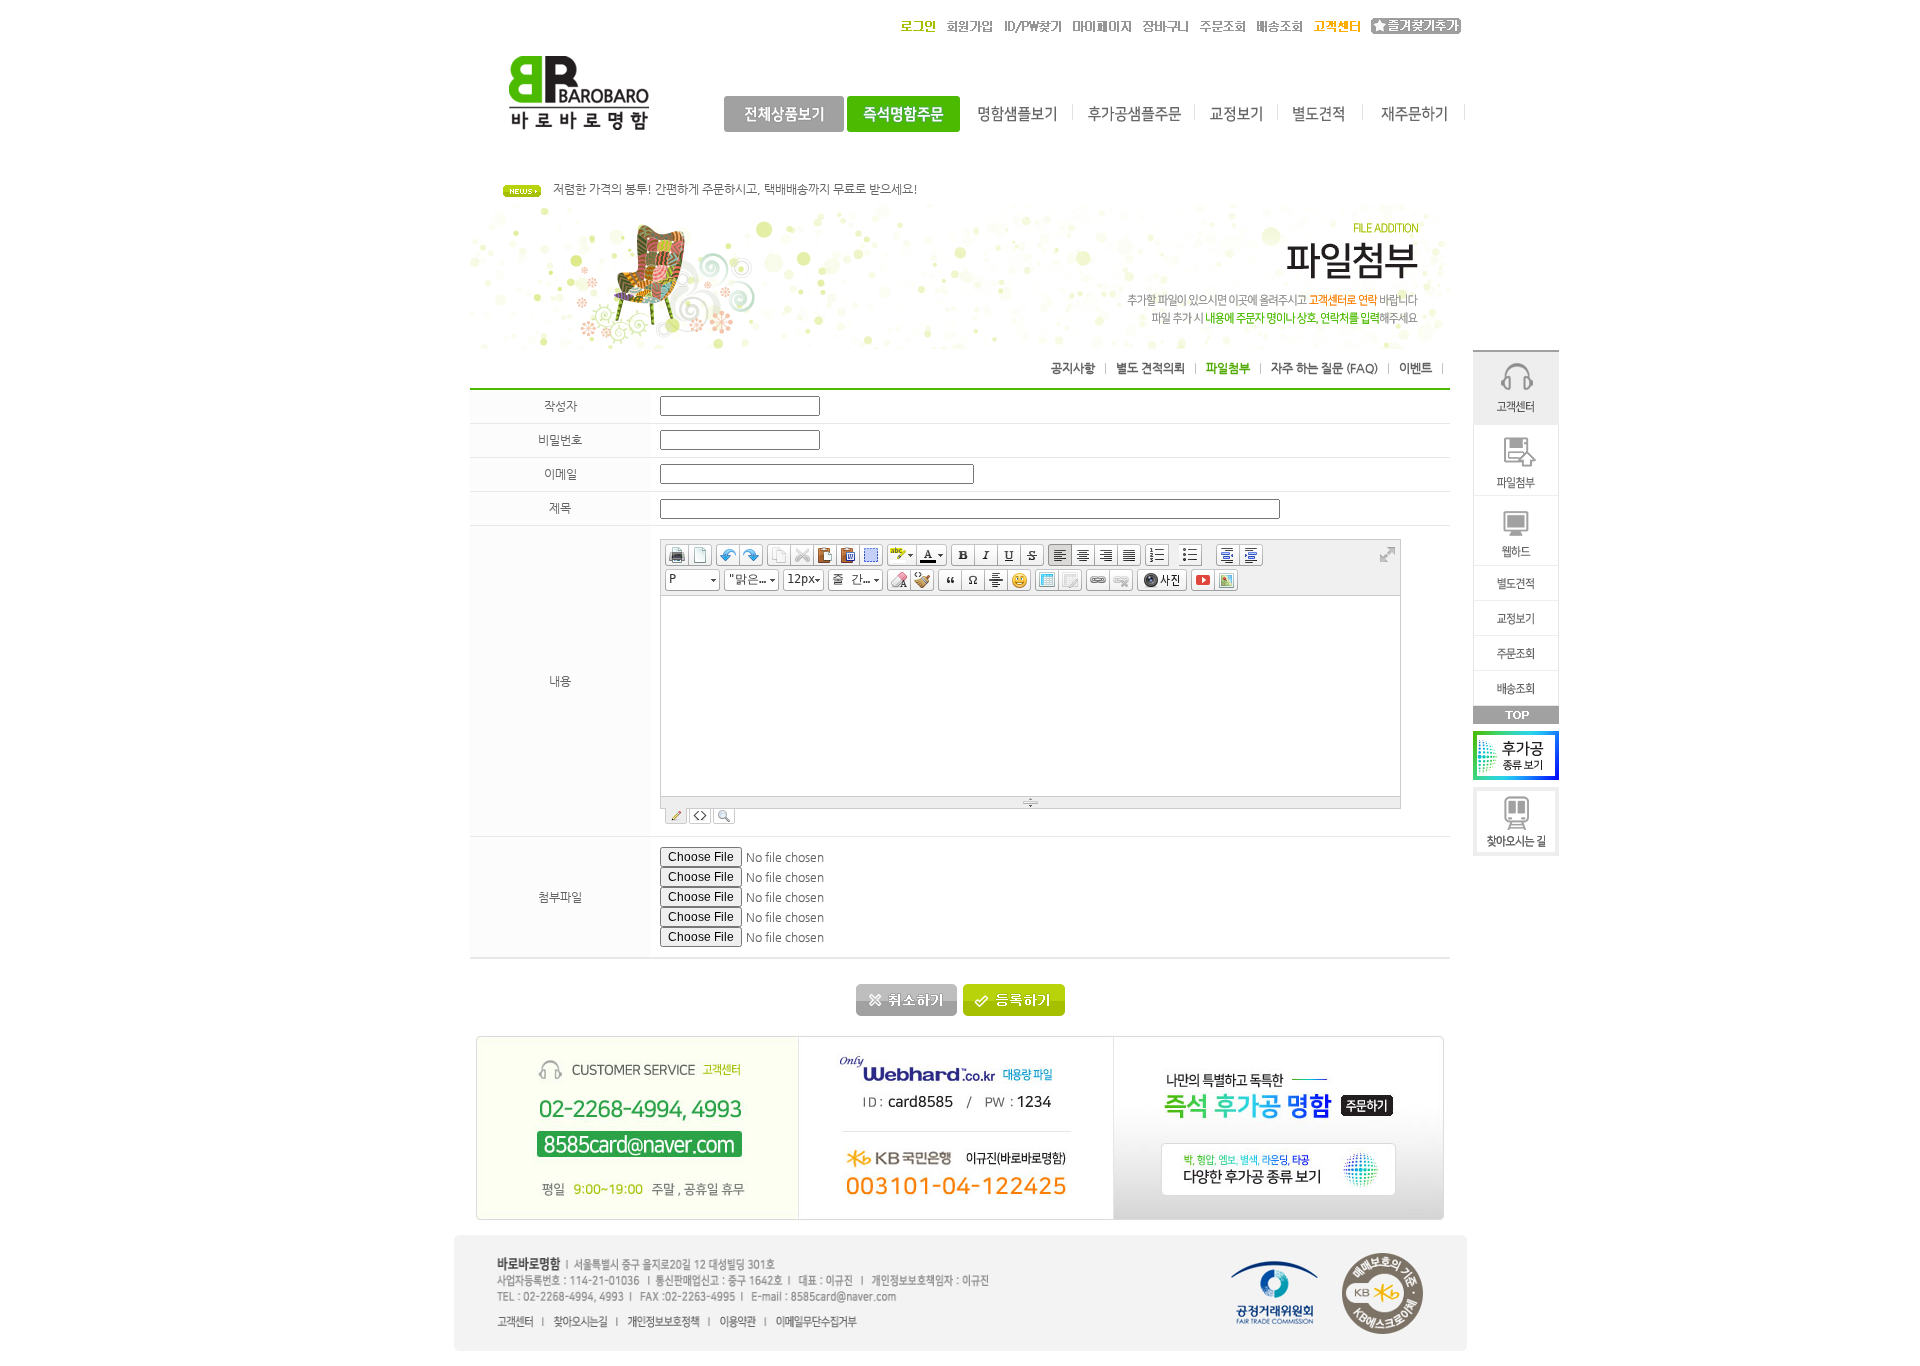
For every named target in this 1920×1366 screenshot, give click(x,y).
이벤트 (1415, 368)
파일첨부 (1228, 368)
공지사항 (1073, 368)
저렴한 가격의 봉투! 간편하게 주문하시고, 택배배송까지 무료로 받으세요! (735, 189)
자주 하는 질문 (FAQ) (1324, 368)
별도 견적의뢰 (1150, 368)
